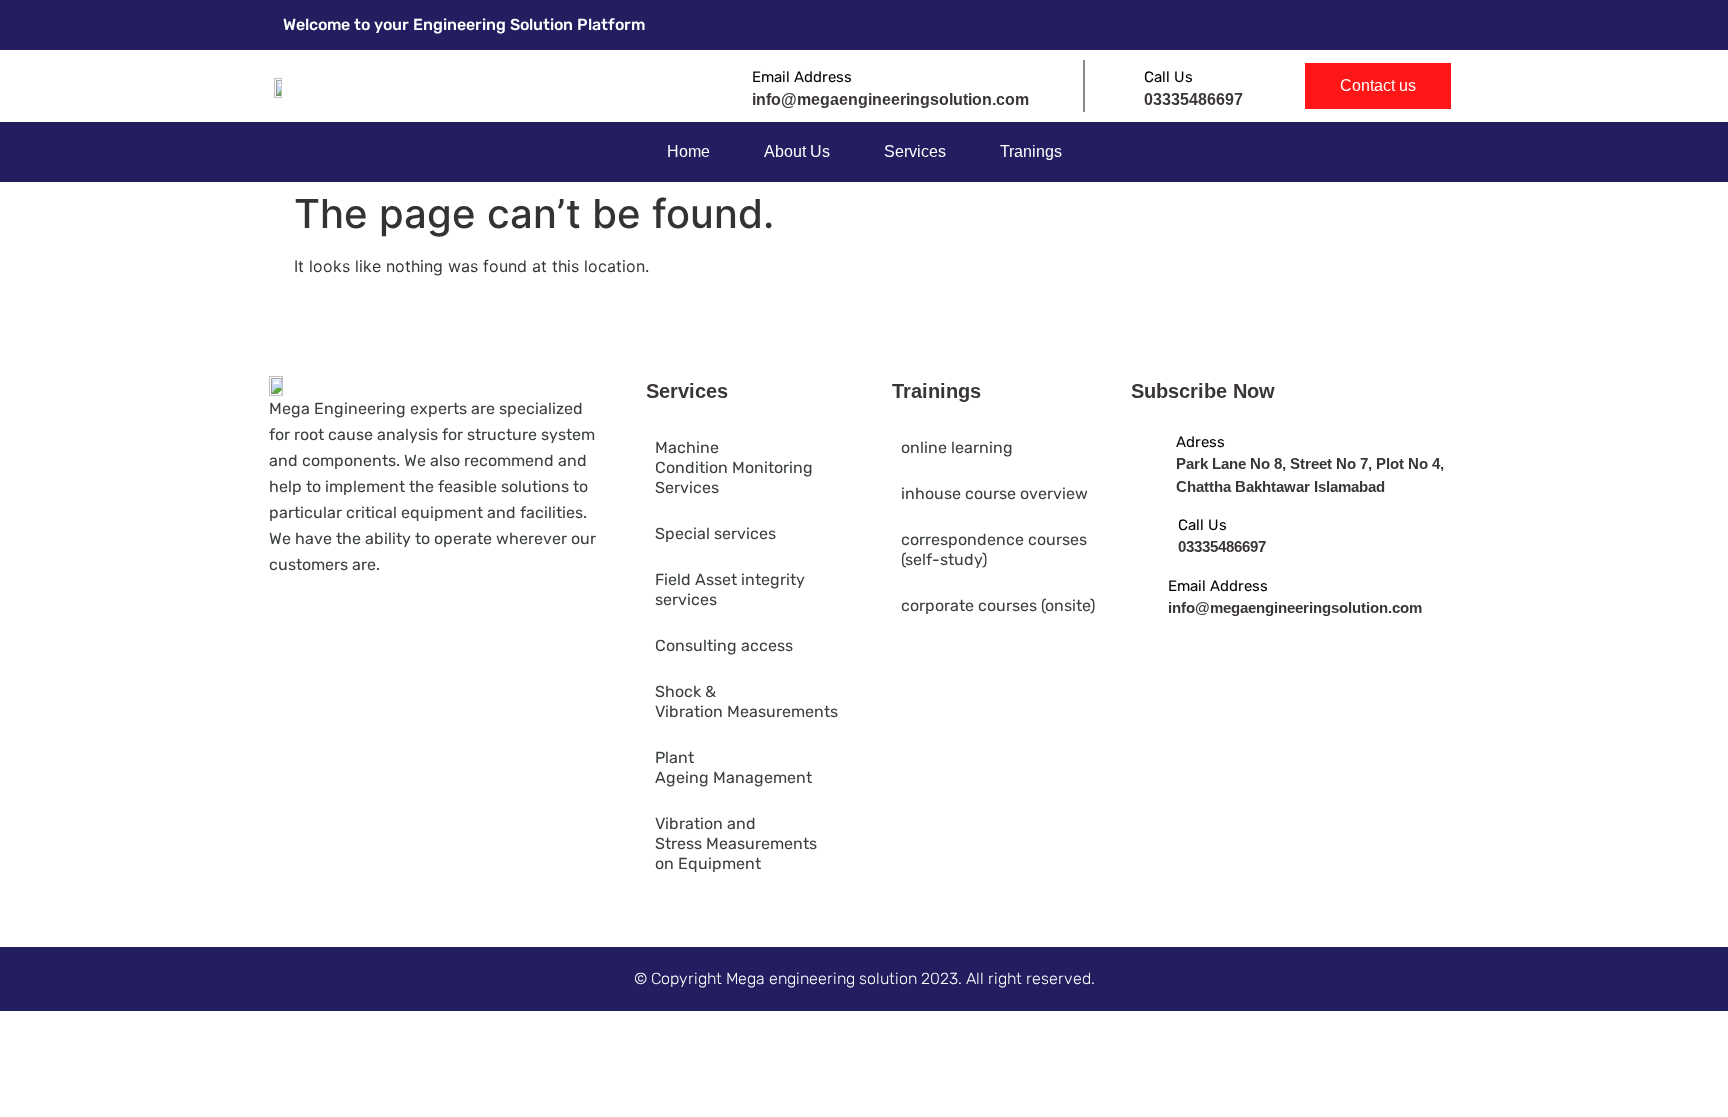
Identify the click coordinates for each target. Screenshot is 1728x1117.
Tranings (1031, 151)
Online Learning (957, 447)
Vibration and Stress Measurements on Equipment (736, 843)
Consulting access (724, 645)
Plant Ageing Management (733, 767)
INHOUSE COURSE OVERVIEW (994, 493)
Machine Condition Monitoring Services (734, 467)
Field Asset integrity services (730, 589)
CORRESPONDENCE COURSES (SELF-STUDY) (994, 549)
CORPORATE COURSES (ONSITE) (998, 605)
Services (915, 151)
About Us (797, 151)
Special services (715, 533)
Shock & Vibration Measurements (746, 701)
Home (688, 151)
